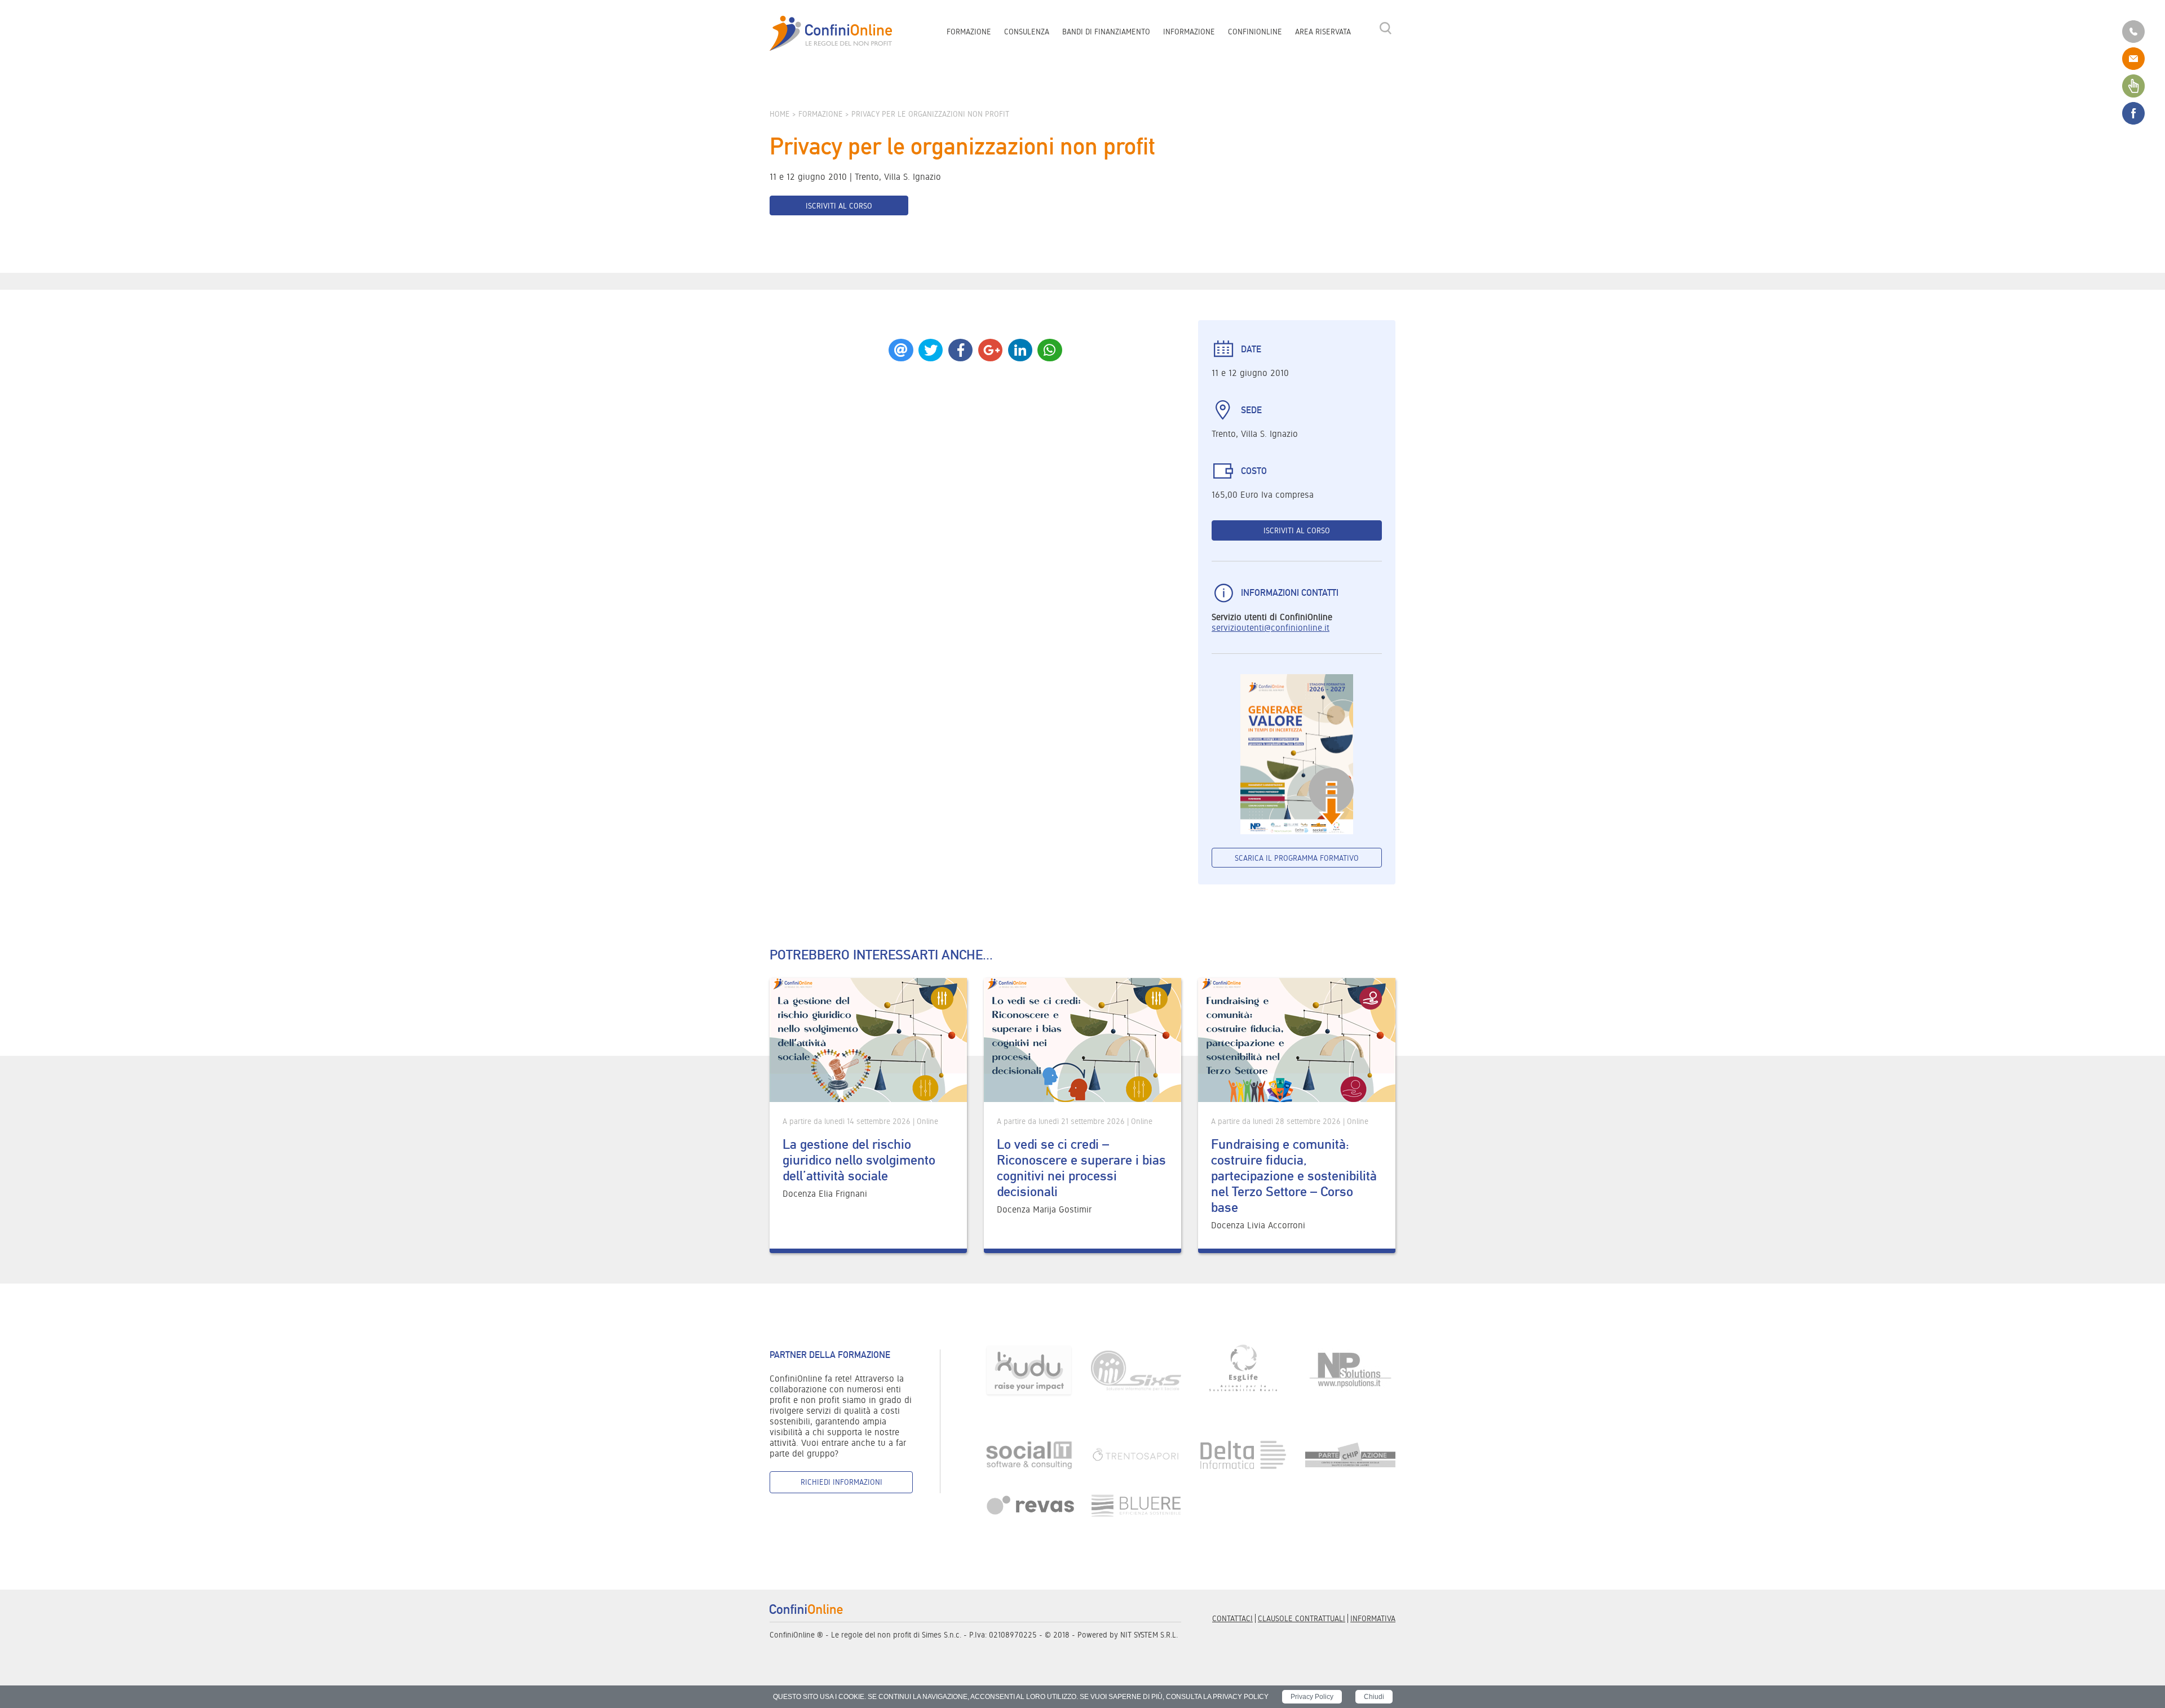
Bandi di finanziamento (1106, 32)
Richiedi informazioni (841, 1482)
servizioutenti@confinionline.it (1271, 628)
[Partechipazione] (1350, 1454)
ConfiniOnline (1255, 32)
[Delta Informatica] (1243, 1454)
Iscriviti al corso (839, 206)
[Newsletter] (2133, 85)
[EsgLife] (1243, 1370)
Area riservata (1323, 32)
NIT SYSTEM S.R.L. (1149, 1635)
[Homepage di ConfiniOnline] (806, 1609)
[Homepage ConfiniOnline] (831, 34)
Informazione (1189, 32)
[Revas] (1029, 1505)
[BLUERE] (1136, 1505)
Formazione (969, 32)
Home (780, 114)
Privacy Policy (1312, 1697)
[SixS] (1136, 1370)
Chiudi (1374, 1697)
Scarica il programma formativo (1297, 858)
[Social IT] (1029, 1454)
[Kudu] (1029, 1370)
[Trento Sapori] (1136, 1454)
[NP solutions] (1350, 1370)
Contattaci (1232, 1618)
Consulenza (1027, 32)
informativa (1373, 1618)
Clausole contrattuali (1302, 1618)
